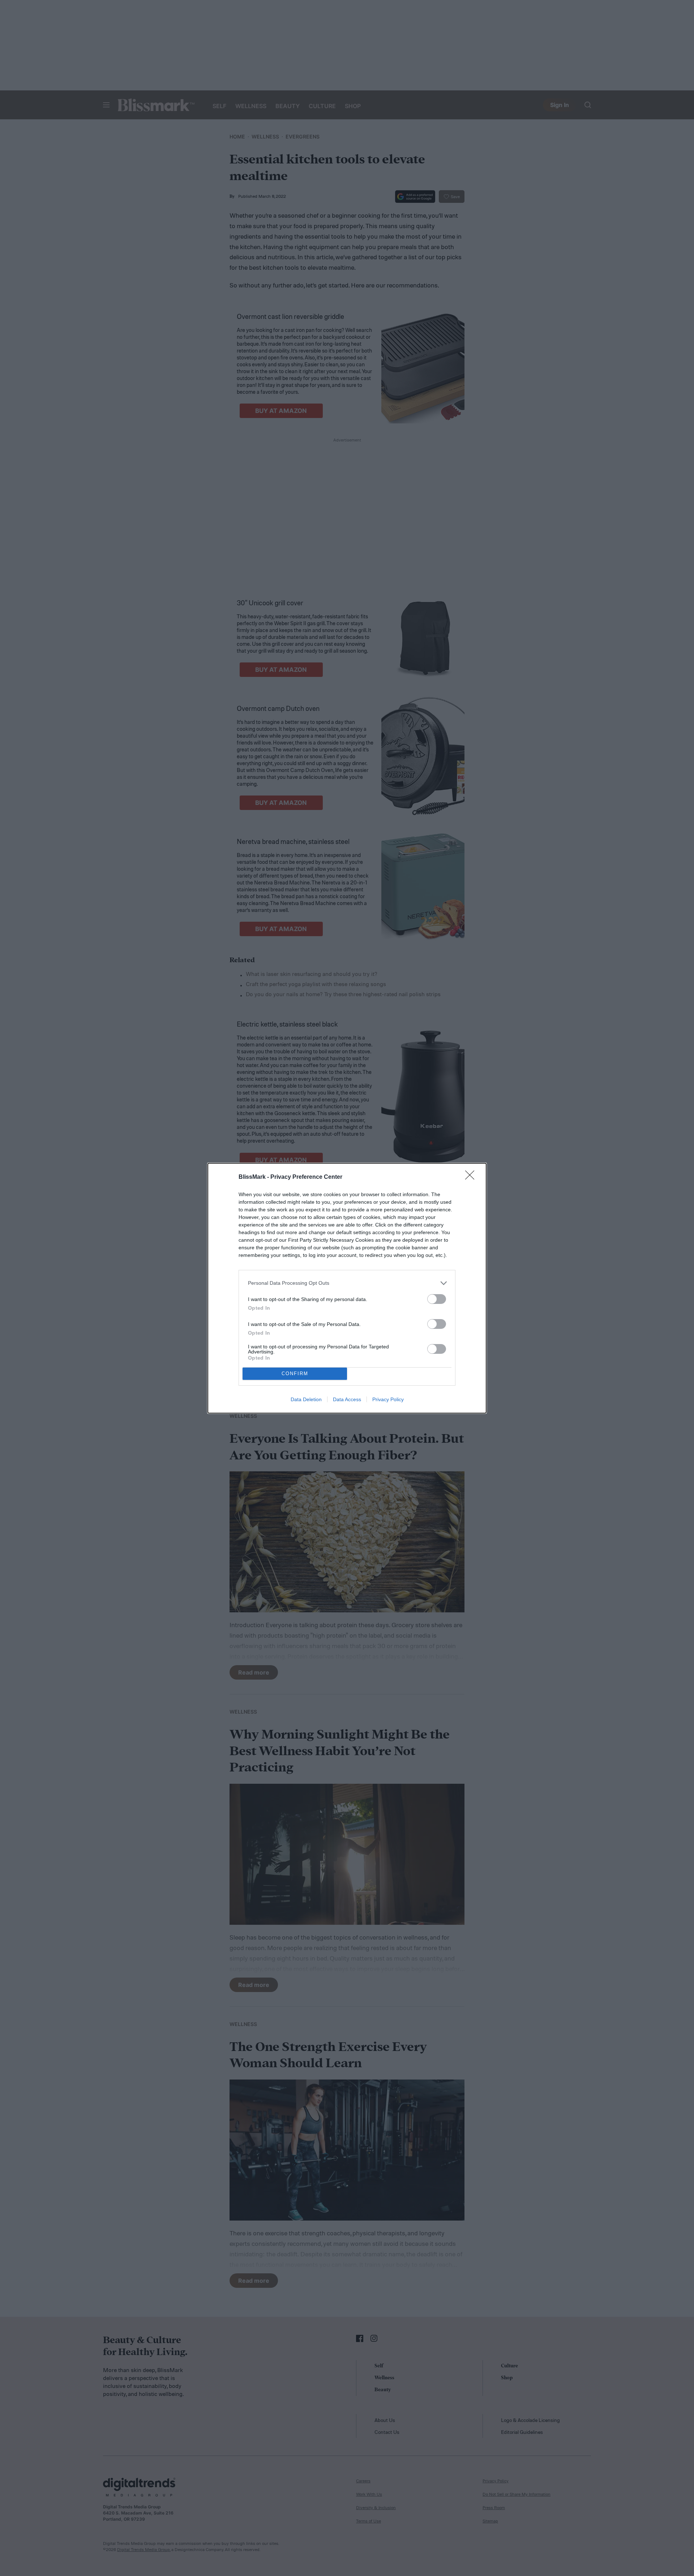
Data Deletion (306, 1399)
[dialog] (347, 1288)
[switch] (437, 1299)
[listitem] (347, 1283)
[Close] (472, 1177)
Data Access (347, 1399)
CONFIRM (295, 1374)
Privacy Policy (388, 1399)
